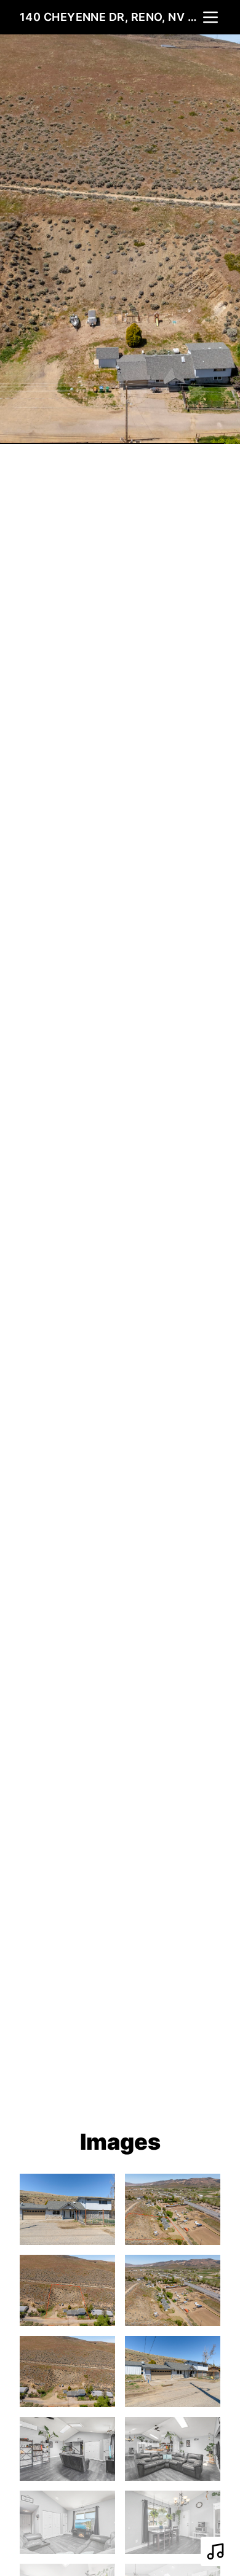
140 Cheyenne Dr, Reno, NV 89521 (110, 17)
